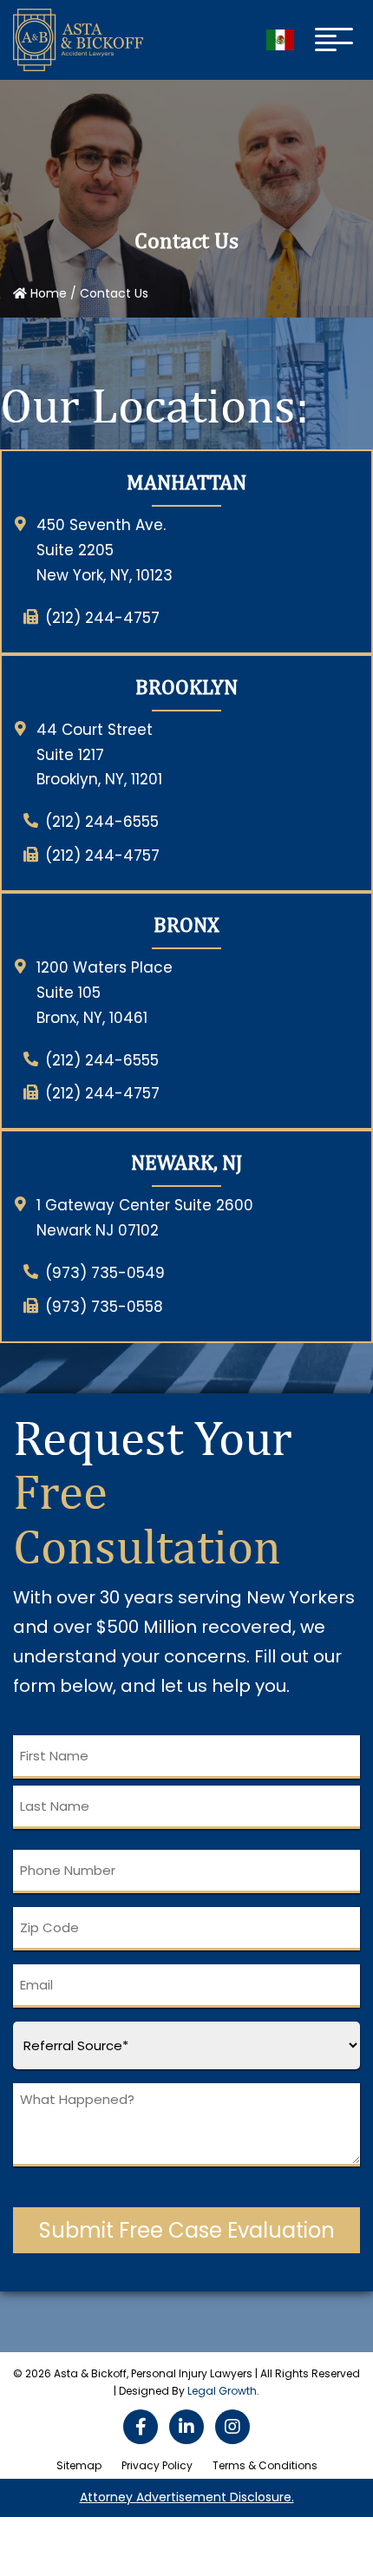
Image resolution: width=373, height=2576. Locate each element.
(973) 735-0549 (105, 1273)
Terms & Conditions (265, 2465)
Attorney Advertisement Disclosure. (187, 2497)
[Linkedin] (186, 2427)
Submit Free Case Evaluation (187, 2230)
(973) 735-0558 (104, 1307)
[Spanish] (280, 40)
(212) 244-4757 (102, 618)
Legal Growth (222, 2392)
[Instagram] (232, 2427)
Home (47, 293)
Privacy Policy (157, 2465)
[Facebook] (141, 2427)
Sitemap (79, 2465)
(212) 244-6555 (102, 822)
